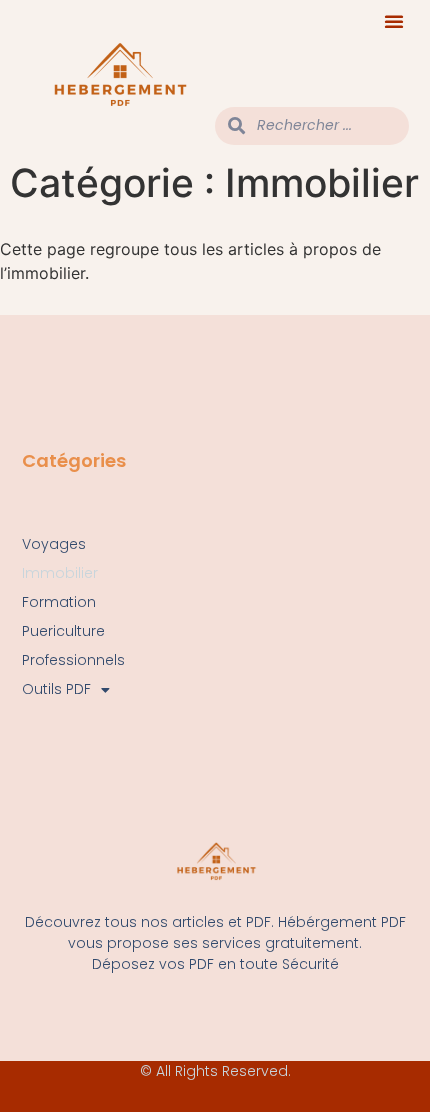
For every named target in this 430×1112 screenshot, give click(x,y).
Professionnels (73, 660)
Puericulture (63, 631)
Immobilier (60, 573)
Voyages (54, 544)
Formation (59, 602)
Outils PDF (56, 689)
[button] (394, 21)
